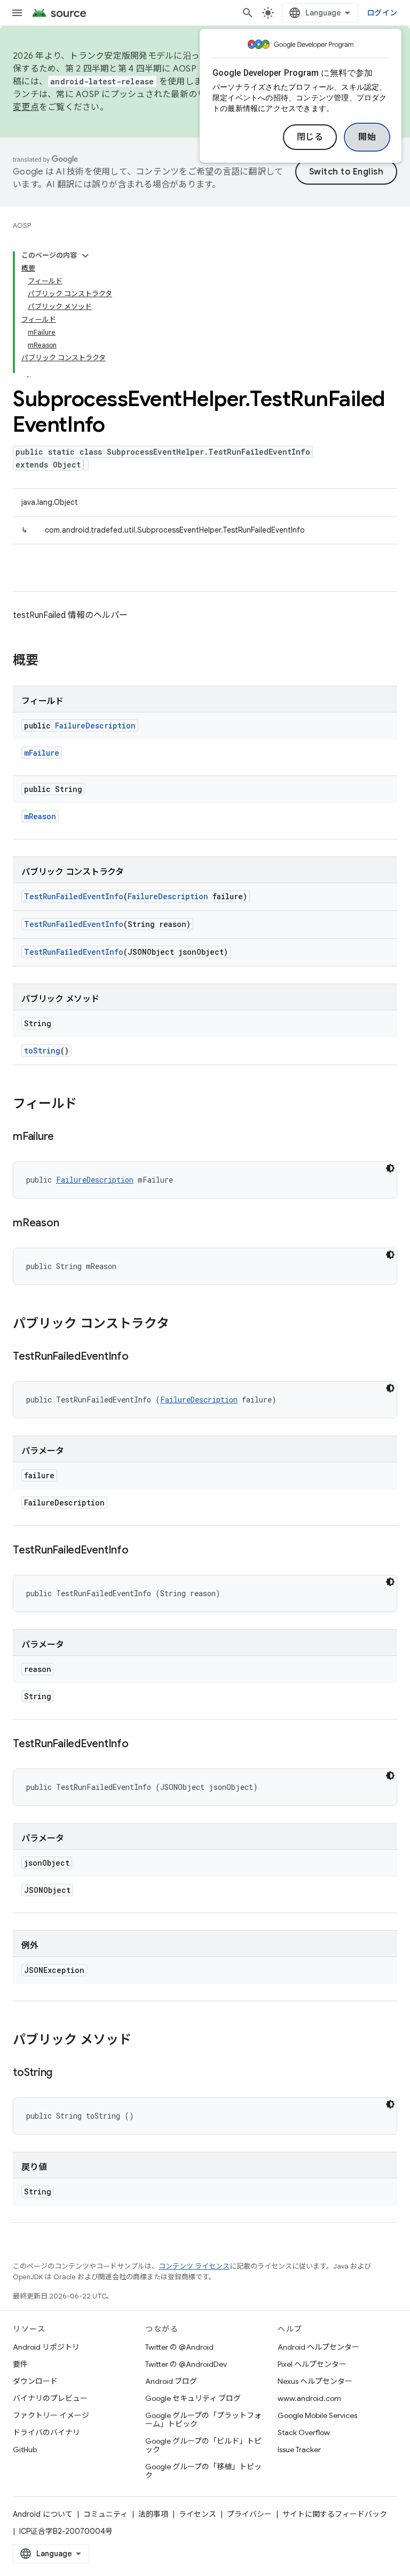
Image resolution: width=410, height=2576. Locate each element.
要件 (20, 2364)
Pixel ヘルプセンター (312, 2364)
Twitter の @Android (179, 2347)
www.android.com (309, 2398)
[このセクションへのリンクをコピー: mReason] (69, 1224)
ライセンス (198, 2514)
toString (42, 1051)
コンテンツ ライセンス (194, 2266)
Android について (43, 2514)
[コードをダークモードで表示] (390, 1168)
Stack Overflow (304, 2432)
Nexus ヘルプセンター (315, 2381)
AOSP (22, 225)
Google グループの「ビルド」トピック (203, 2445)
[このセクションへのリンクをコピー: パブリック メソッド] (142, 2041)
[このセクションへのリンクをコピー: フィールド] (88, 1105)
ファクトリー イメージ (51, 2415)
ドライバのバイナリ (46, 2432)
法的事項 (153, 2514)
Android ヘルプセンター (318, 2347)
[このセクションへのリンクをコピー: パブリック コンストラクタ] (180, 1325)
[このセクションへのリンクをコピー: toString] (63, 2073)
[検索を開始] (248, 13)
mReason (40, 816)
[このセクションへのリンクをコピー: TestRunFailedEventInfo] (139, 1357)
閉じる (310, 137)
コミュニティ (105, 2514)
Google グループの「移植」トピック (203, 2471)
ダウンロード (35, 2381)
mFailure (42, 753)
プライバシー (249, 2514)
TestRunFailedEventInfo (74, 896)
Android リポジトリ (46, 2347)
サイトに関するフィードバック (335, 2514)
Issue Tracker (299, 2450)
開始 (367, 137)
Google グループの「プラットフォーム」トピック (203, 2420)
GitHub (25, 2450)
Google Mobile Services (317, 2415)
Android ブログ (171, 2381)
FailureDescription (95, 726)
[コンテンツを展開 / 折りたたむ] (85, 256)
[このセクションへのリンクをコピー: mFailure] (65, 1137)
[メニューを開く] (17, 13)
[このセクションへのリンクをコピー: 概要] (49, 661)
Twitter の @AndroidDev (186, 2364)
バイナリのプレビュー (50, 2398)
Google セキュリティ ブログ (193, 2398)
